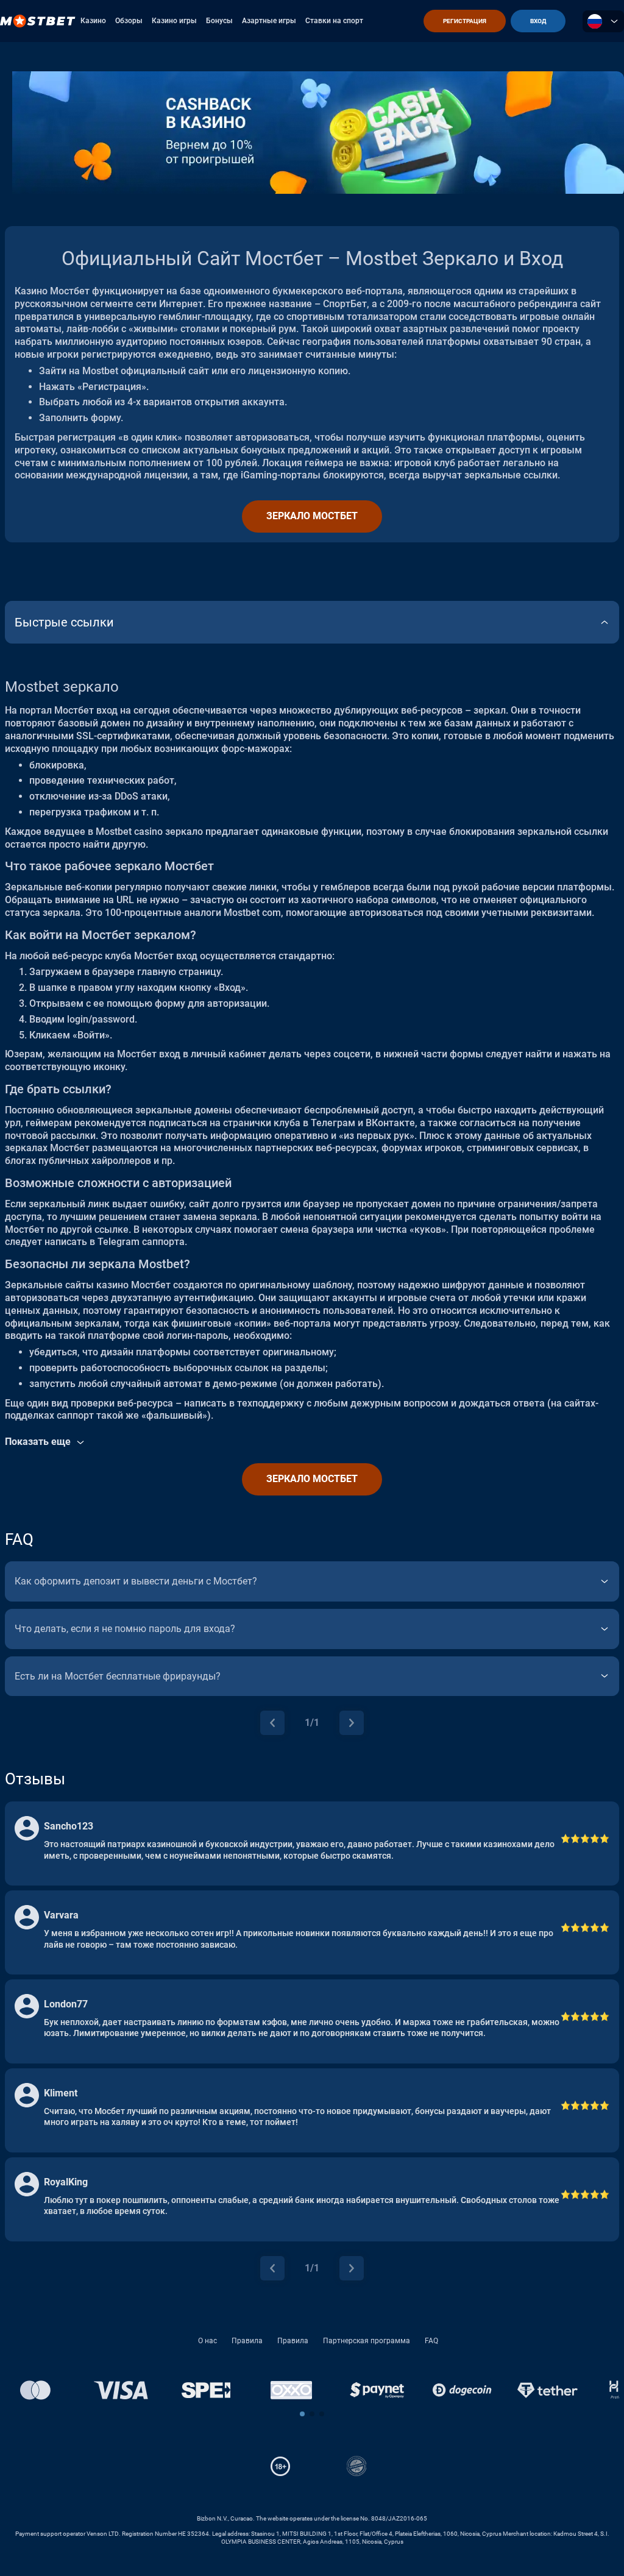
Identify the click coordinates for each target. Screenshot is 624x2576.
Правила (247, 2341)
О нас (207, 2341)
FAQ (431, 2341)
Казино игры (174, 21)
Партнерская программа (367, 2341)
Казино (93, 21)
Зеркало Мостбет (312, 516)
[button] (302, 2414)
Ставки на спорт (334, 21)
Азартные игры (269, 21)
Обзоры (129, 21)
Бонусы (219, 21)
